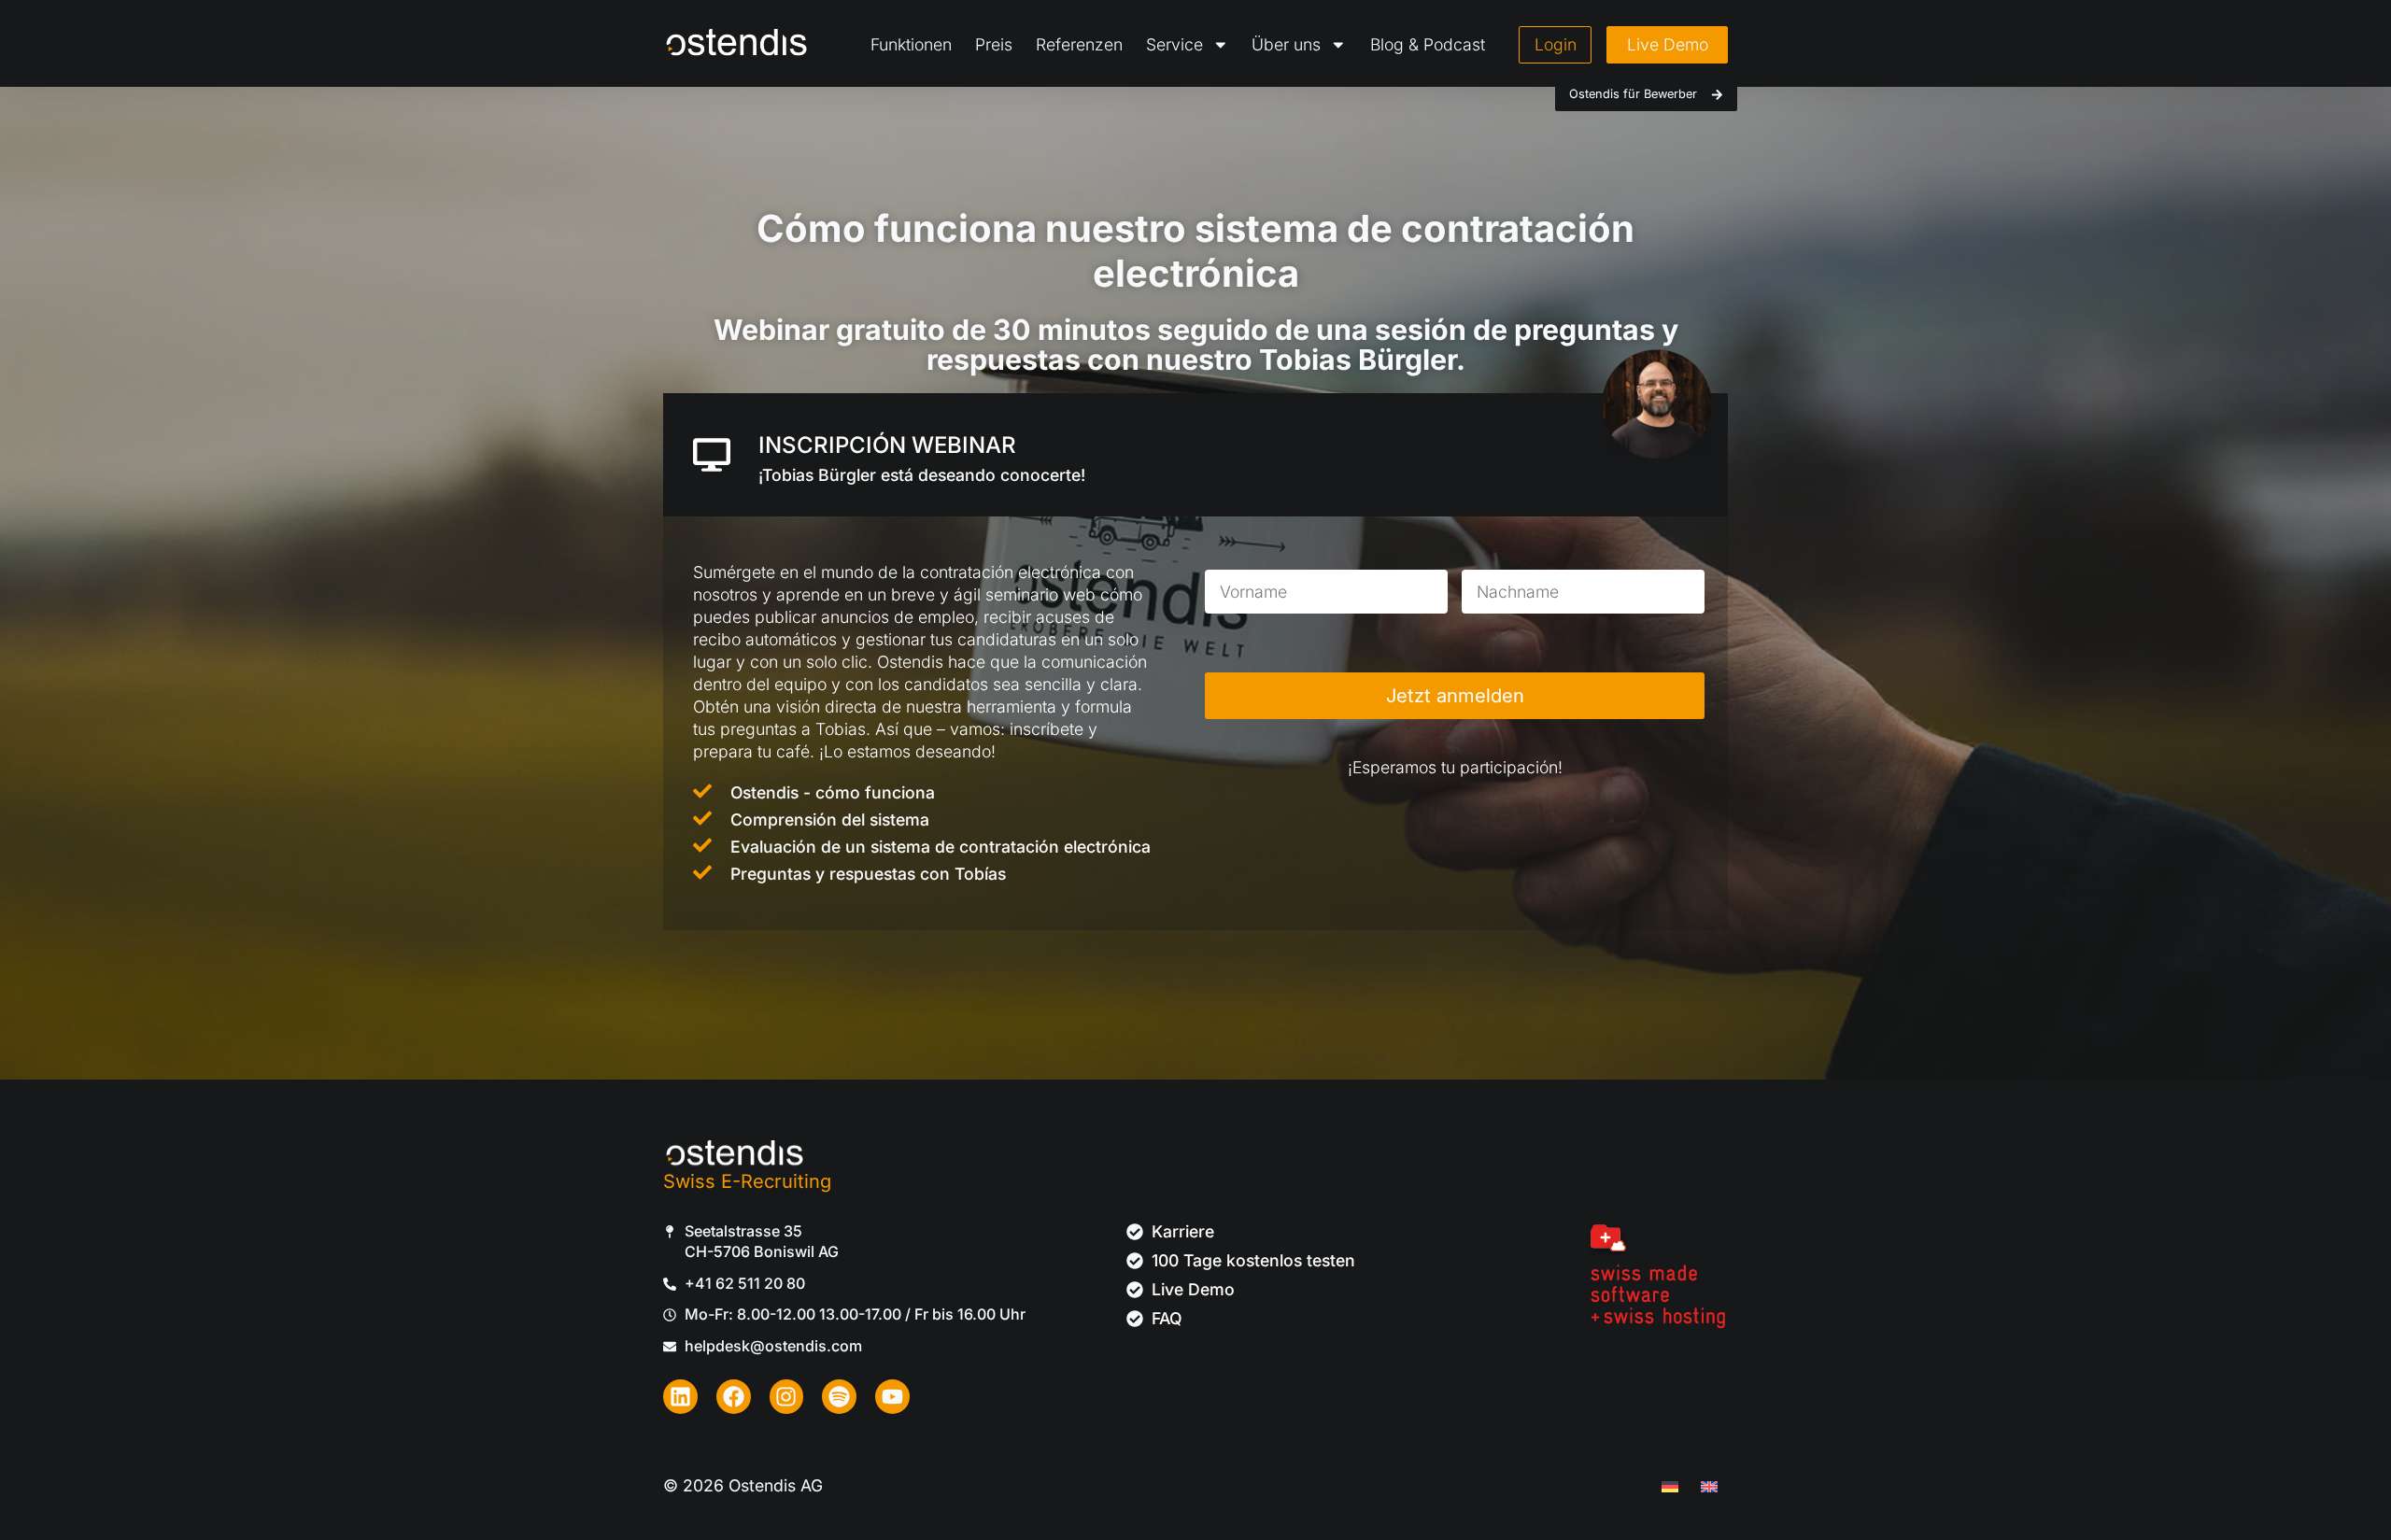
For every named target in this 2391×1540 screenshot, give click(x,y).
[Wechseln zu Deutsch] (1670, 1486)
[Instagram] (787, 1397)
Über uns (1286, 44)
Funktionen (911, 44)
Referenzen (1079, 44)
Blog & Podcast (1428, 44)
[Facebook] (734, 1397)
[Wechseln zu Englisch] (1709, 1486)
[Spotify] (839, 1397)
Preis (994, 44)
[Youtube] (892, 1397)
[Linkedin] (680, 1397)
